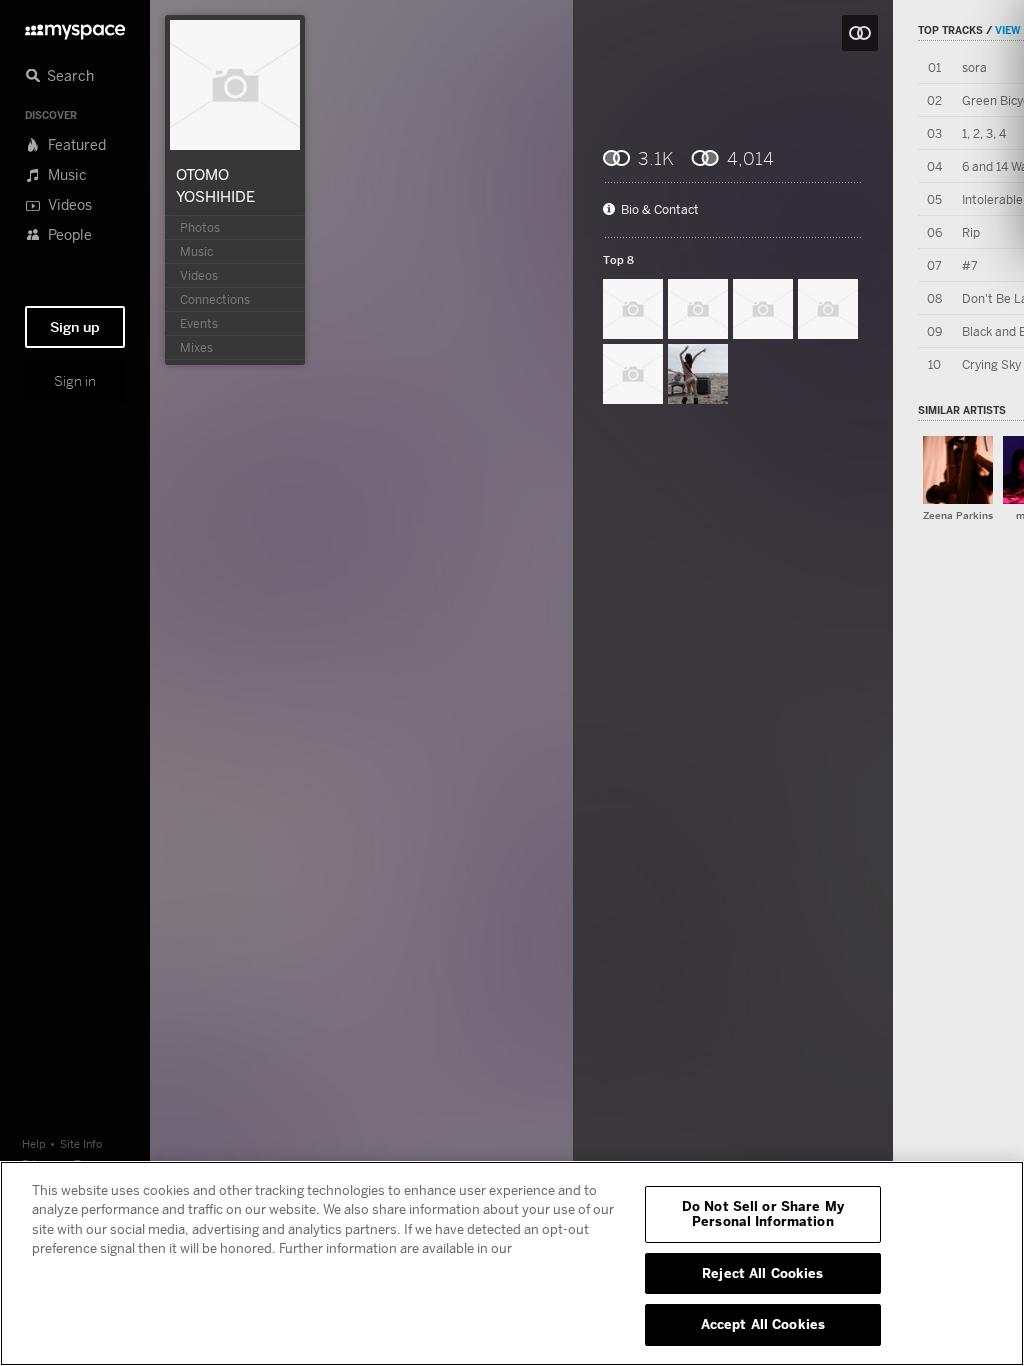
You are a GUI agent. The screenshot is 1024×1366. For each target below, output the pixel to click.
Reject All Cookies (762, 1273)
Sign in (75, 381)
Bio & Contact (660, 210)
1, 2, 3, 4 (984, 133)
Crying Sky (991, 364)
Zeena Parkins (958, 515)
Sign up (75, 327)
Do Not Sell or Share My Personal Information (763, 1214)
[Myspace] (75, 26)
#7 (970, 265)
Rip (971, 232)
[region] (512, 1263)
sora (974, 67)
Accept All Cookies (763, 1324)
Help (34, 1143)
